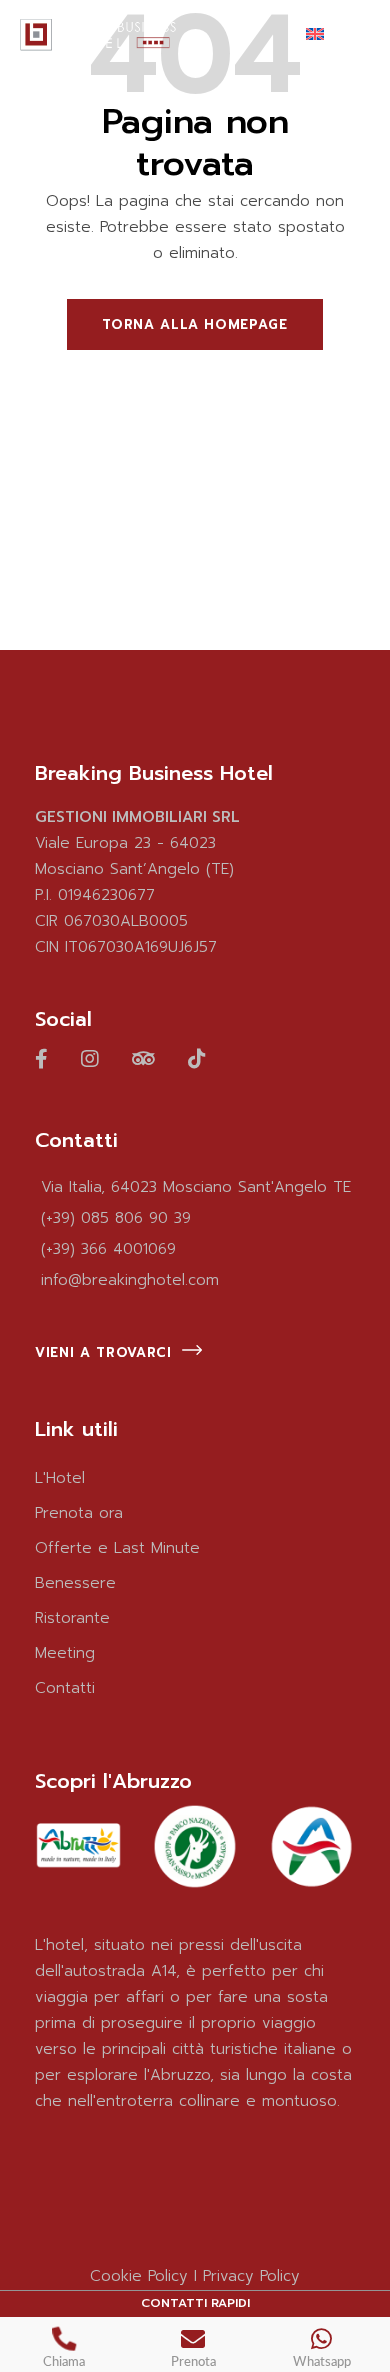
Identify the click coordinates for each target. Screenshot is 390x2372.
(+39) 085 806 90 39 (116, 1218)
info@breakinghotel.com (130, 1280)
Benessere (75, 1583)
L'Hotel (60, 1478)
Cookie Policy (139, 2276)
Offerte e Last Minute (117, 1548)
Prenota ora (79, 1513)
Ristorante (72, 1618)
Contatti (65, 1688)
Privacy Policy (251, 2276)
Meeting (65, 1653)
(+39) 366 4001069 (108, 1249)
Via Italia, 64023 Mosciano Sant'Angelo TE (196, 1187)
